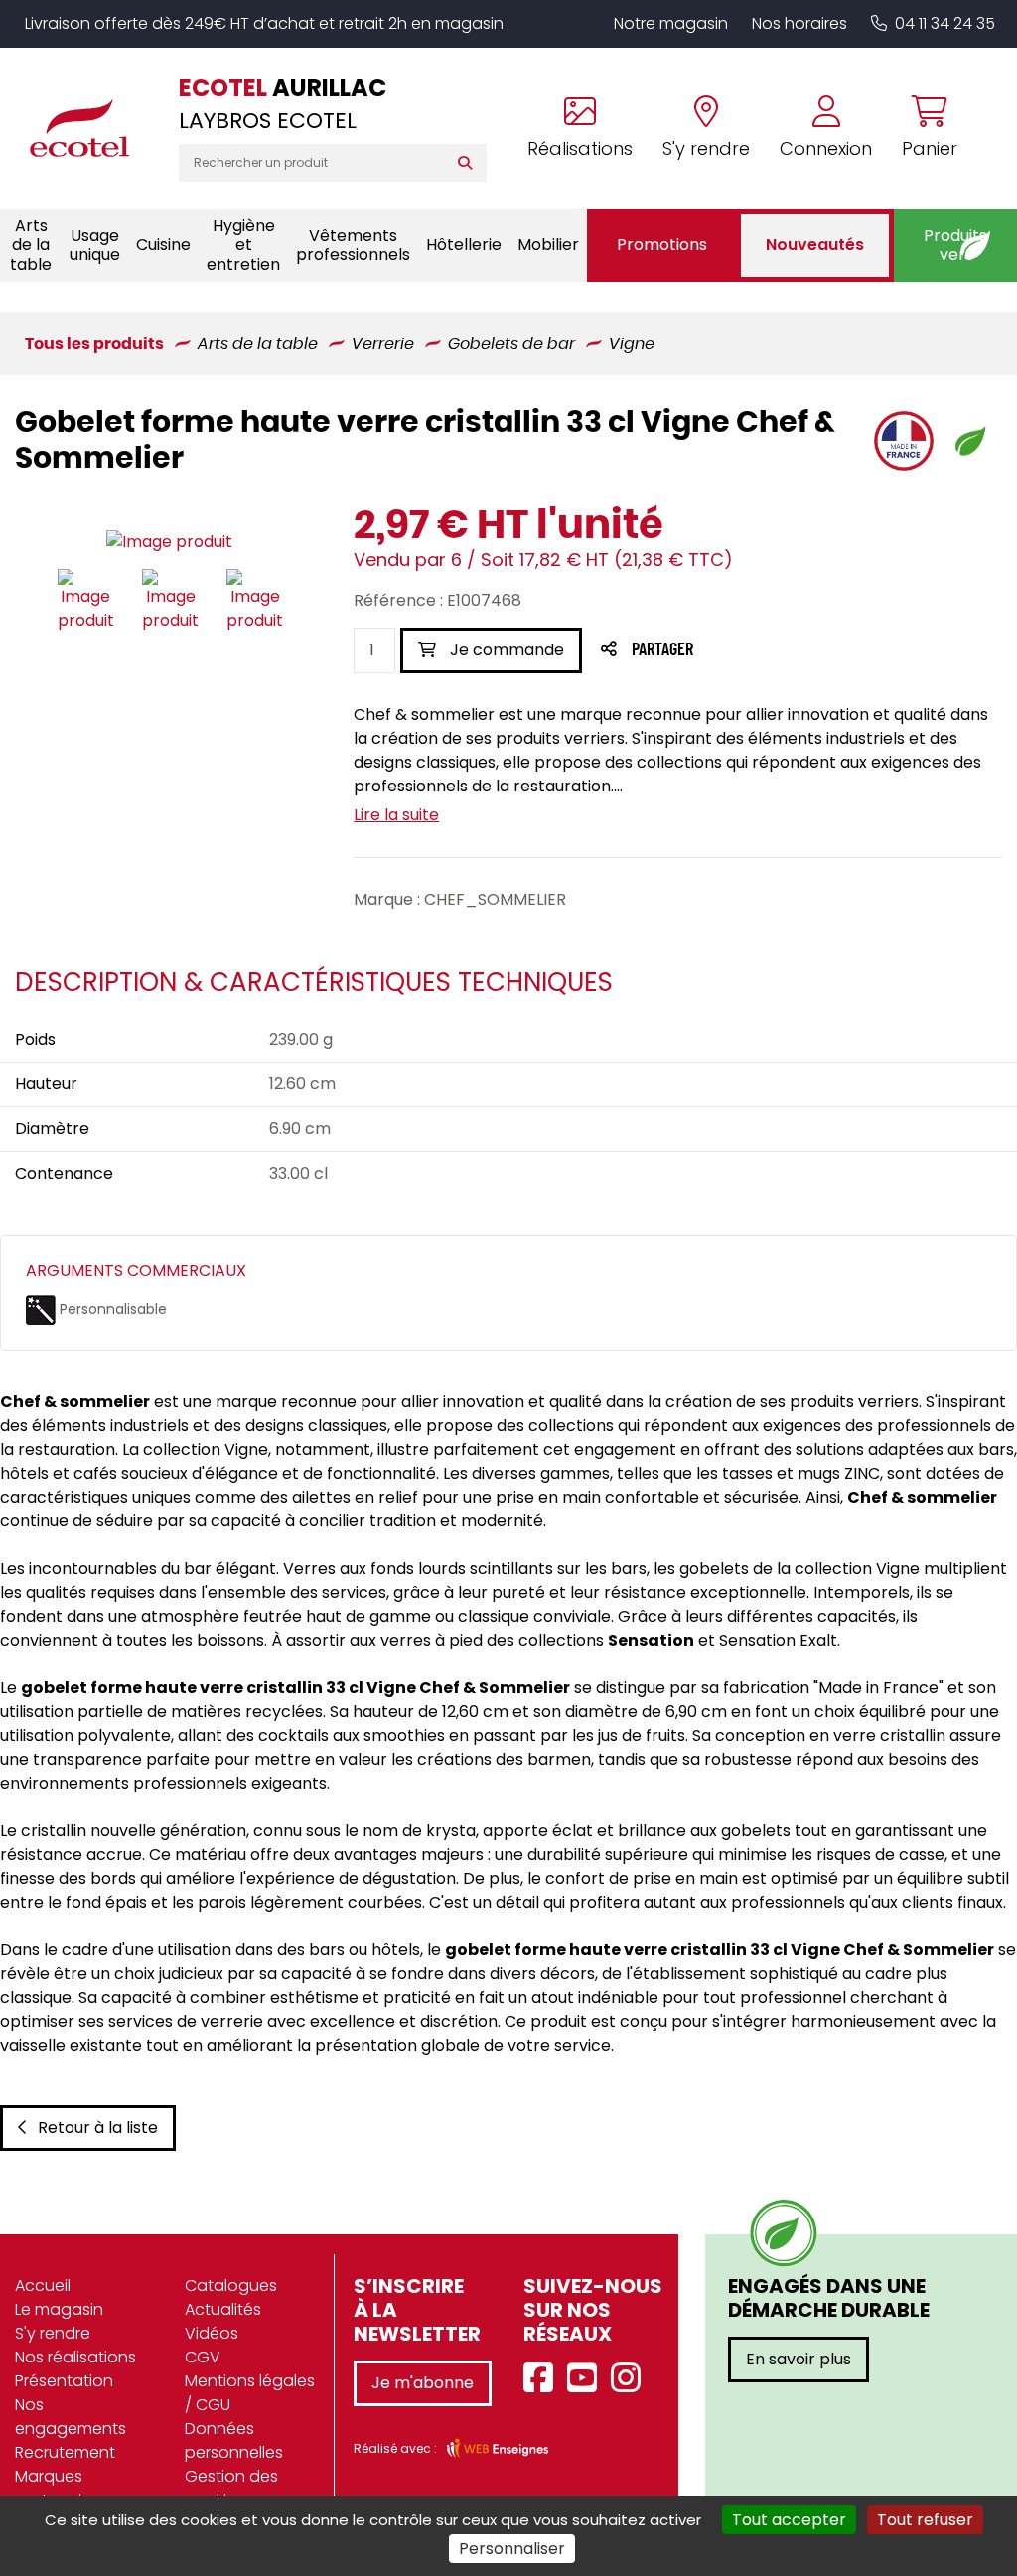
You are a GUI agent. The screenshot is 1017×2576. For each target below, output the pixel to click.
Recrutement (65, 2452)
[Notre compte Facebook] (543, 2379)
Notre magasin (671, 23)
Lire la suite (396, 815)
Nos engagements (71, 2417)
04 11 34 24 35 (945, 23)
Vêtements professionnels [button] (353, 245)
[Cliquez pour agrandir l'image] (169, 543)
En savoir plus (799, 2359)
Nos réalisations (75, 2357)
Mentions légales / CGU (250, 2393)
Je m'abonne (423, 2383)
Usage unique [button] (95, 245)
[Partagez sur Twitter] (738, 651)
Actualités (223, 2309)
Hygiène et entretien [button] (243, 245)
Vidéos (212, 2333)
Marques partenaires (60, 2488)
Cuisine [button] (163, 245)
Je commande (505, 650)
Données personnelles (234, 2440)
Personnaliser (512, 2549)
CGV (203, 2357)
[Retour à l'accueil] (89, 128)
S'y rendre (53, 2333)
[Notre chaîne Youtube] (587, 2379)
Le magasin (59, 2309)
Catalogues (231, 2286)
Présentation (64, 2381)
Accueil (43, 2286)
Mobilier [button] (548, 245)
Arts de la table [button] (31, 245)
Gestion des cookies (231, 2488)
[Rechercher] (469, 163)
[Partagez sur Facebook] (702, 651)
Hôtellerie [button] (464, 245)
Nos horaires (799, 23)
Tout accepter (789, 2520)
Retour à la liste (98, 2128)
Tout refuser (925, 2520)
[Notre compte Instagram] (631, 2379)
